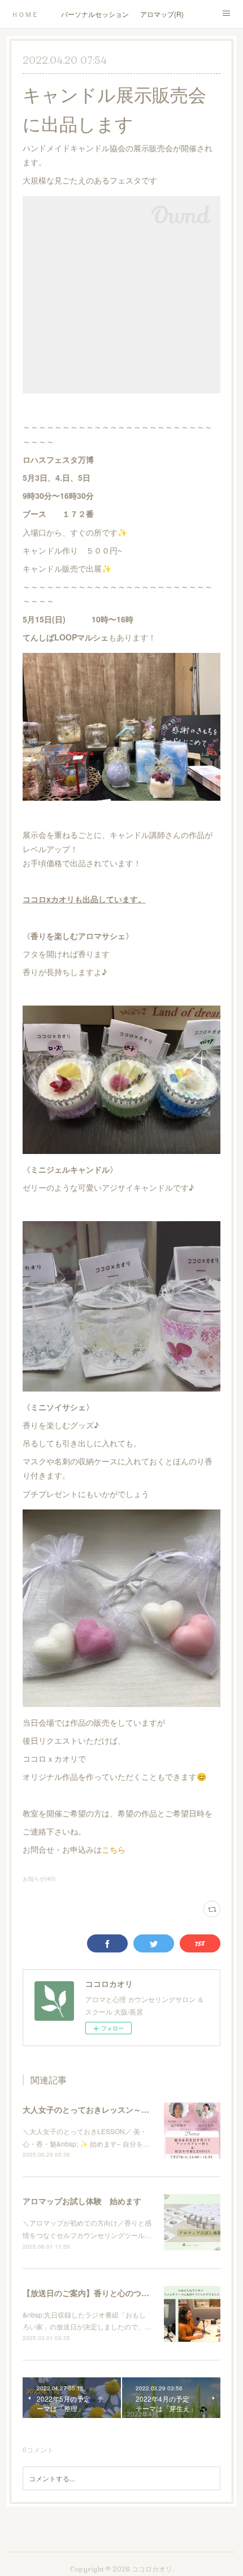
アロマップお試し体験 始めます (82, 2201)
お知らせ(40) (39, 1879)
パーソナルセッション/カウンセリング (95, 14)
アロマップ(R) (162, 14)
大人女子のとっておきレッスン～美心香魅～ (102, 2109)
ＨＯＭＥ (25, 14)
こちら (114, 1849)
